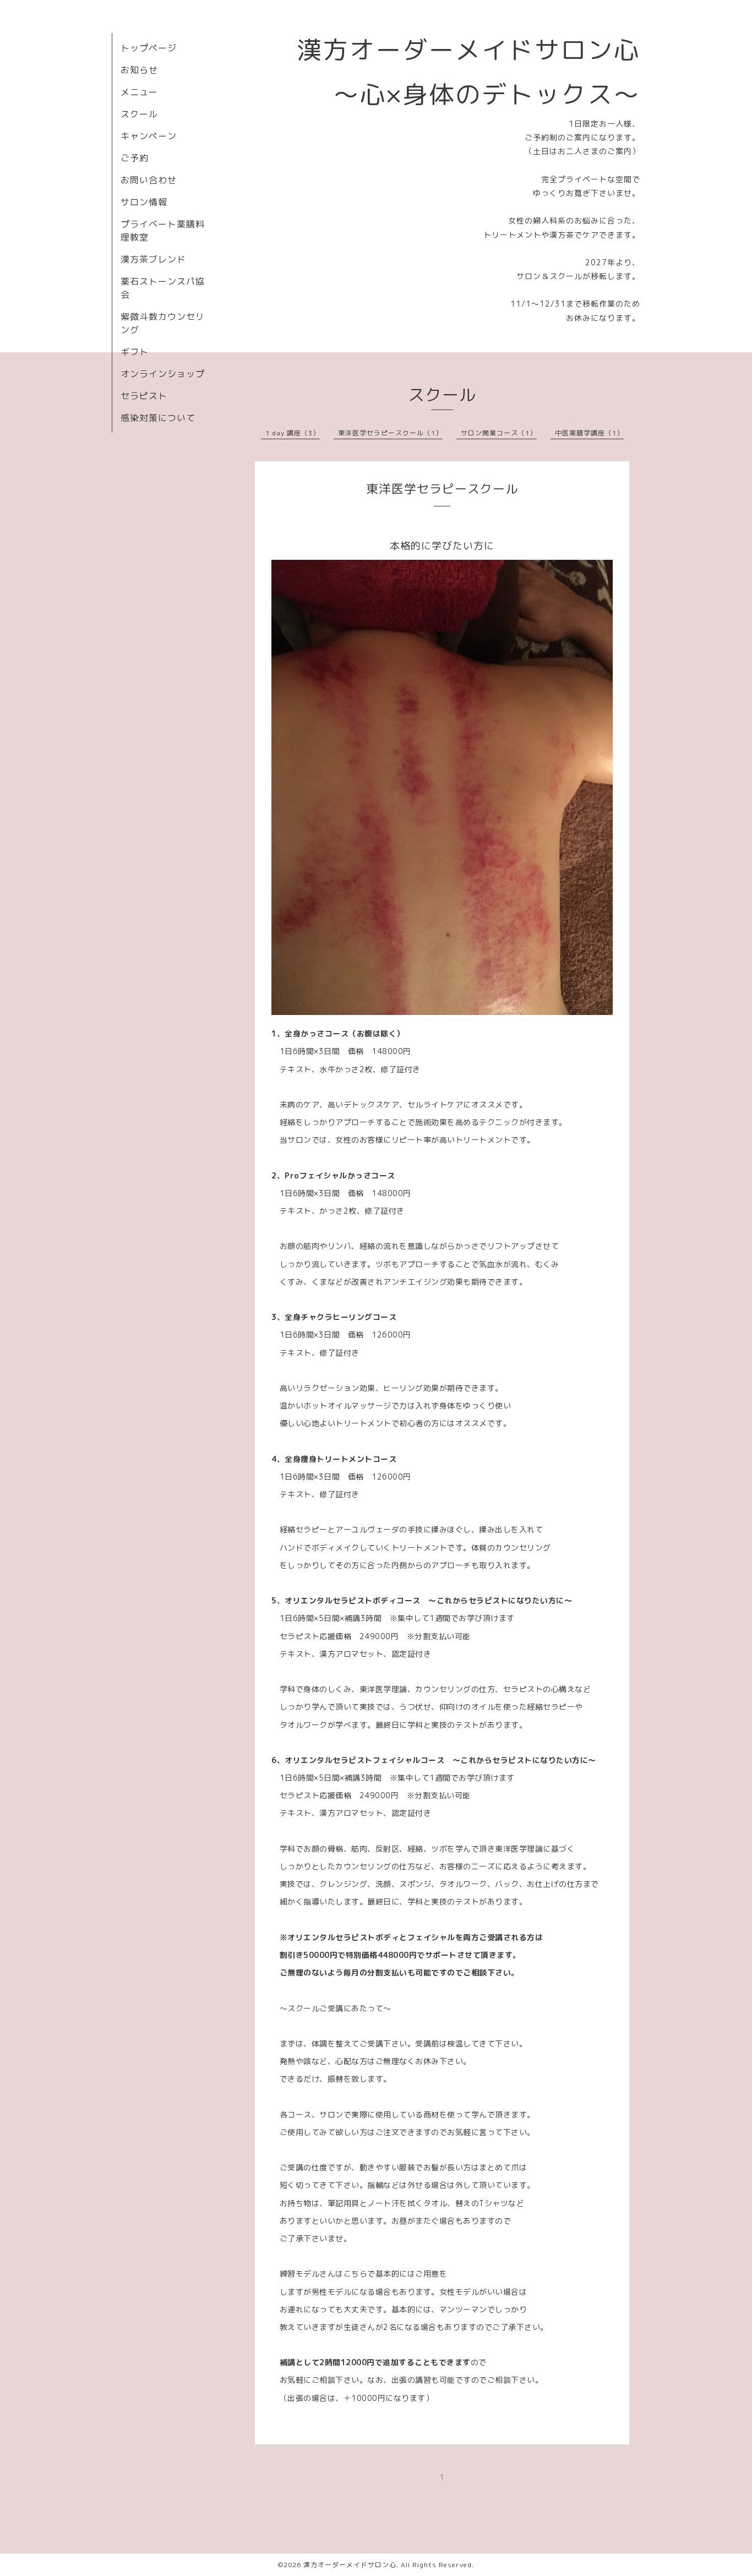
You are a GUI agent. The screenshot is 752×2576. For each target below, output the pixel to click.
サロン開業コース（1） (499, 433)
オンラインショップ (163, 374)
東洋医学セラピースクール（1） (390, 433)
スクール (139, 114)
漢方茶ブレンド (153, 259)
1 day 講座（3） (293, 433)
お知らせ (139, 70)
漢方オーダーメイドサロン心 (350, 2565)
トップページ (149, 48)
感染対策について (158, 418)
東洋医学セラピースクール (442, 489)
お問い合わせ (149, 180)
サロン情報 (144, 202)
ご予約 (135, 158)
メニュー (139, 92)
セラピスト (144, 396)
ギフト (135, 352)
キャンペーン (149, 136)
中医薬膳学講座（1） (589, 433)
